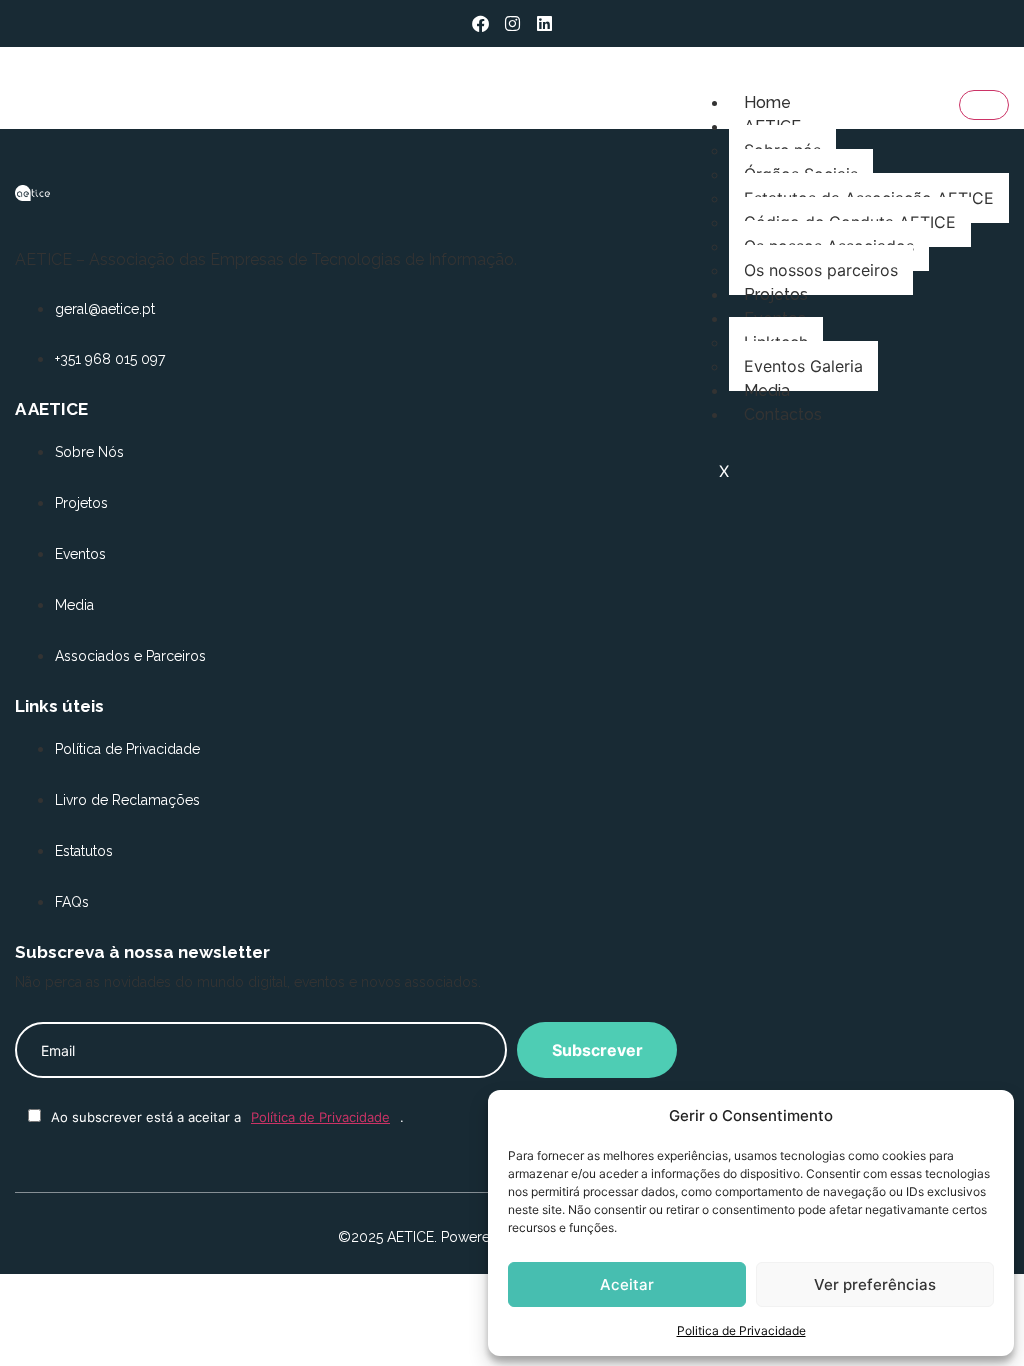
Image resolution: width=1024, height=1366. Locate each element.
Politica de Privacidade (741, 1330)
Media (767, 390)
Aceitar (627, 1284)
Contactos (783, 414)
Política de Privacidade (320, 1117)
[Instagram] (512, 23)
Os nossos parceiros (821, 270)
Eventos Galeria (803, 366)
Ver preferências (875, 1284)
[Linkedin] (544, 23)
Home (767, 102)
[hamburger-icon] (984, 105)
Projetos (776, 294)
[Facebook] (480, 23)
